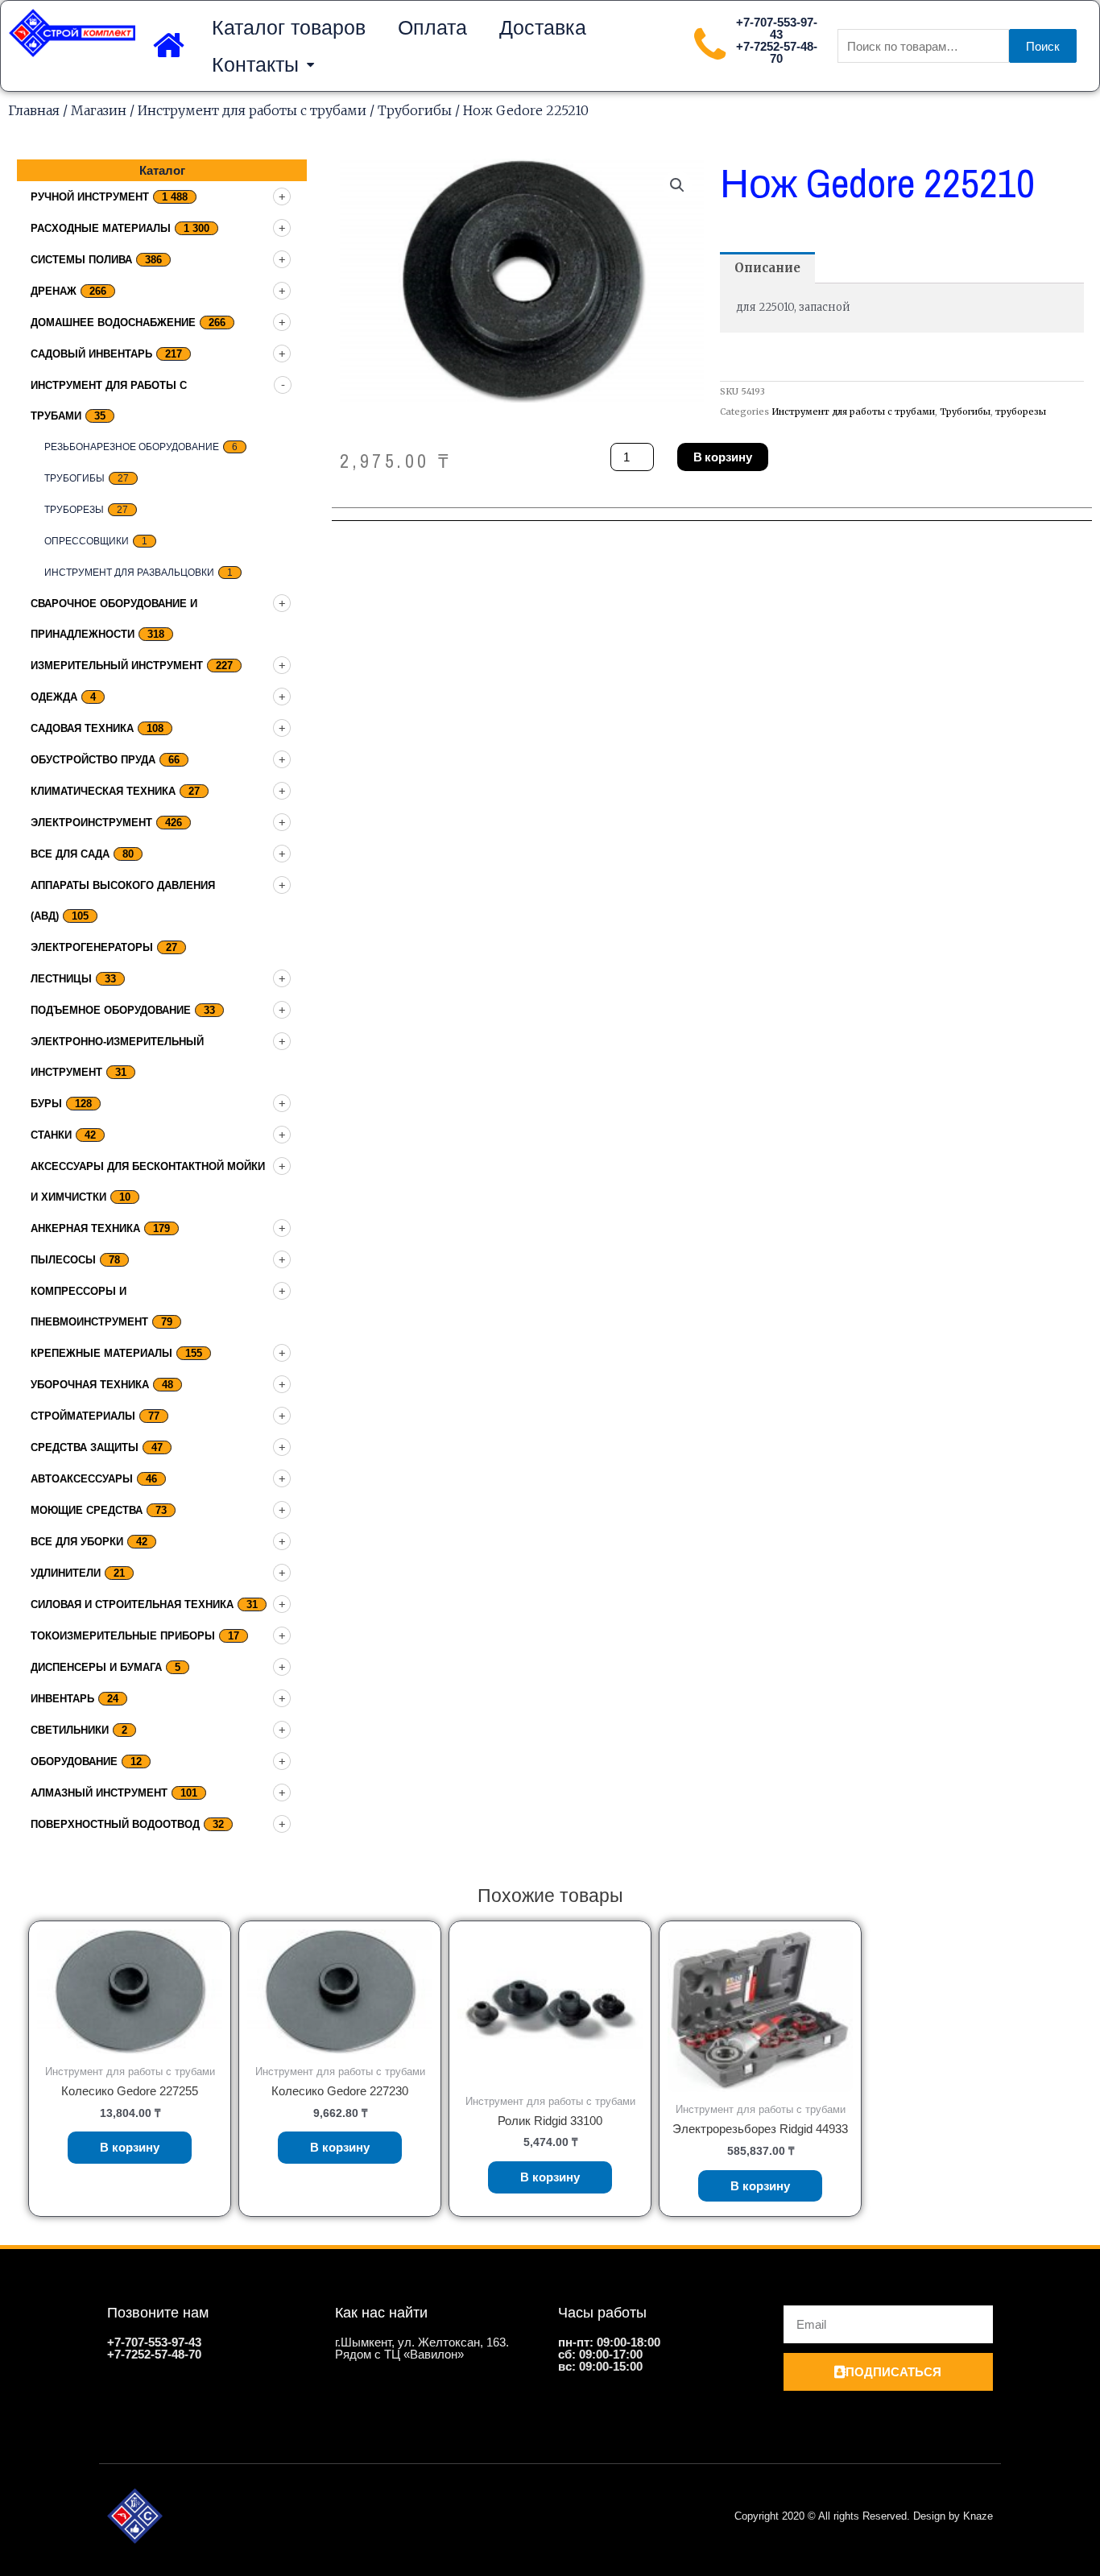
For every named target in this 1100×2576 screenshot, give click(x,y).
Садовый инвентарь (91, 354)
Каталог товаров (289, 27)
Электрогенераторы (92, 947)
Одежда (54, 697)
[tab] (767, 268)
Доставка (543, 27)
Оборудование (74, 1761)
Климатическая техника (103, 791)
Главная (34, 110)
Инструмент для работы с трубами (252, 110)
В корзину (723, 457)
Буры (46, 1104)
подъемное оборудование (111, 1010)
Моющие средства (87, 1510)
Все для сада (70, 854)
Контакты (255, 64)
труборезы (74, 510)
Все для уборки (77, 1542)
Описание (767, 268)
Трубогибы (415, 110)
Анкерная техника (85, 1228)
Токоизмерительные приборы (123, 1636)
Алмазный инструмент (99, 1793)
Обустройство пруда (93, 760)
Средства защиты (85, 1447)
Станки (51, 1135)
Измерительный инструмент (117, 666)
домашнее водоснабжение (113, 323)
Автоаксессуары (82, 1479)
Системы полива (81, 260)
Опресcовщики (87, 541)
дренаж (54, 291)
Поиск (1043, 46)
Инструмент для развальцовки (129, 573)
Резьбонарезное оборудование (132, 447)
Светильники (70, 1730)
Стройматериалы (83, 1416)
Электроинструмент (91, 823)
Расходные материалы (101, 228)
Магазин (99, 110)
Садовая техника (82, 728)
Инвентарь (62, 1699)
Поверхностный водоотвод (115, 1824)
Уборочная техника (90, 1385)
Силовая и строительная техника (132, 1604)
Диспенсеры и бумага (96, 1667)
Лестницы (61, 979)
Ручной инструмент (90, 197)
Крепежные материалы (101, 1353)
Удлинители (66, 1573)
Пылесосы (63, 1260)
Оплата (432, 27)
